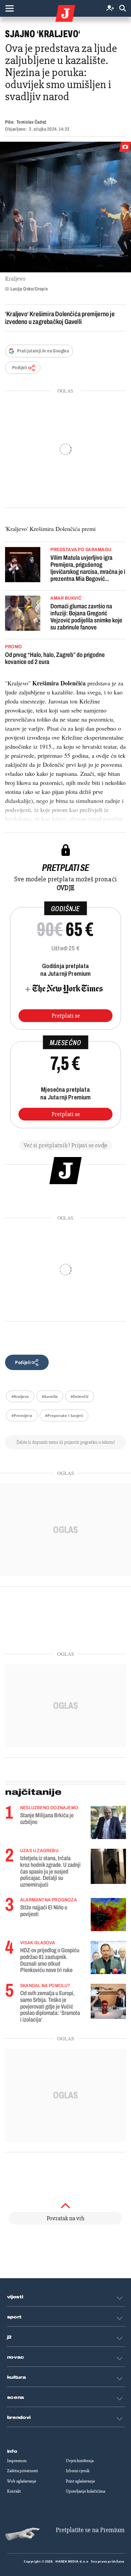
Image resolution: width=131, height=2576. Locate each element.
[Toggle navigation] (9, 8)
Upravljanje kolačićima (85, 2491)
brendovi (19, 2418)
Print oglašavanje (80, 2481)
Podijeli (19, 368)
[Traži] (123, 9)
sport (14, 2317)
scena (16, 2397)
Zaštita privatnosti (23, 2471)
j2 (9, 2337)
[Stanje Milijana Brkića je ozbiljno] (108, 1822)
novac (16, 2357)
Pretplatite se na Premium (90, 2530)
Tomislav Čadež (32, 122)
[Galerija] (65, 207)
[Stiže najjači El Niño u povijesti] (108, 1915)
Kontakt (14, 2491)
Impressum (17, 2461)
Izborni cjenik (78, 2471)
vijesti (15, 2297)
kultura (17, 2377)
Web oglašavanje (22, 2481)
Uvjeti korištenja (80, 2461)
